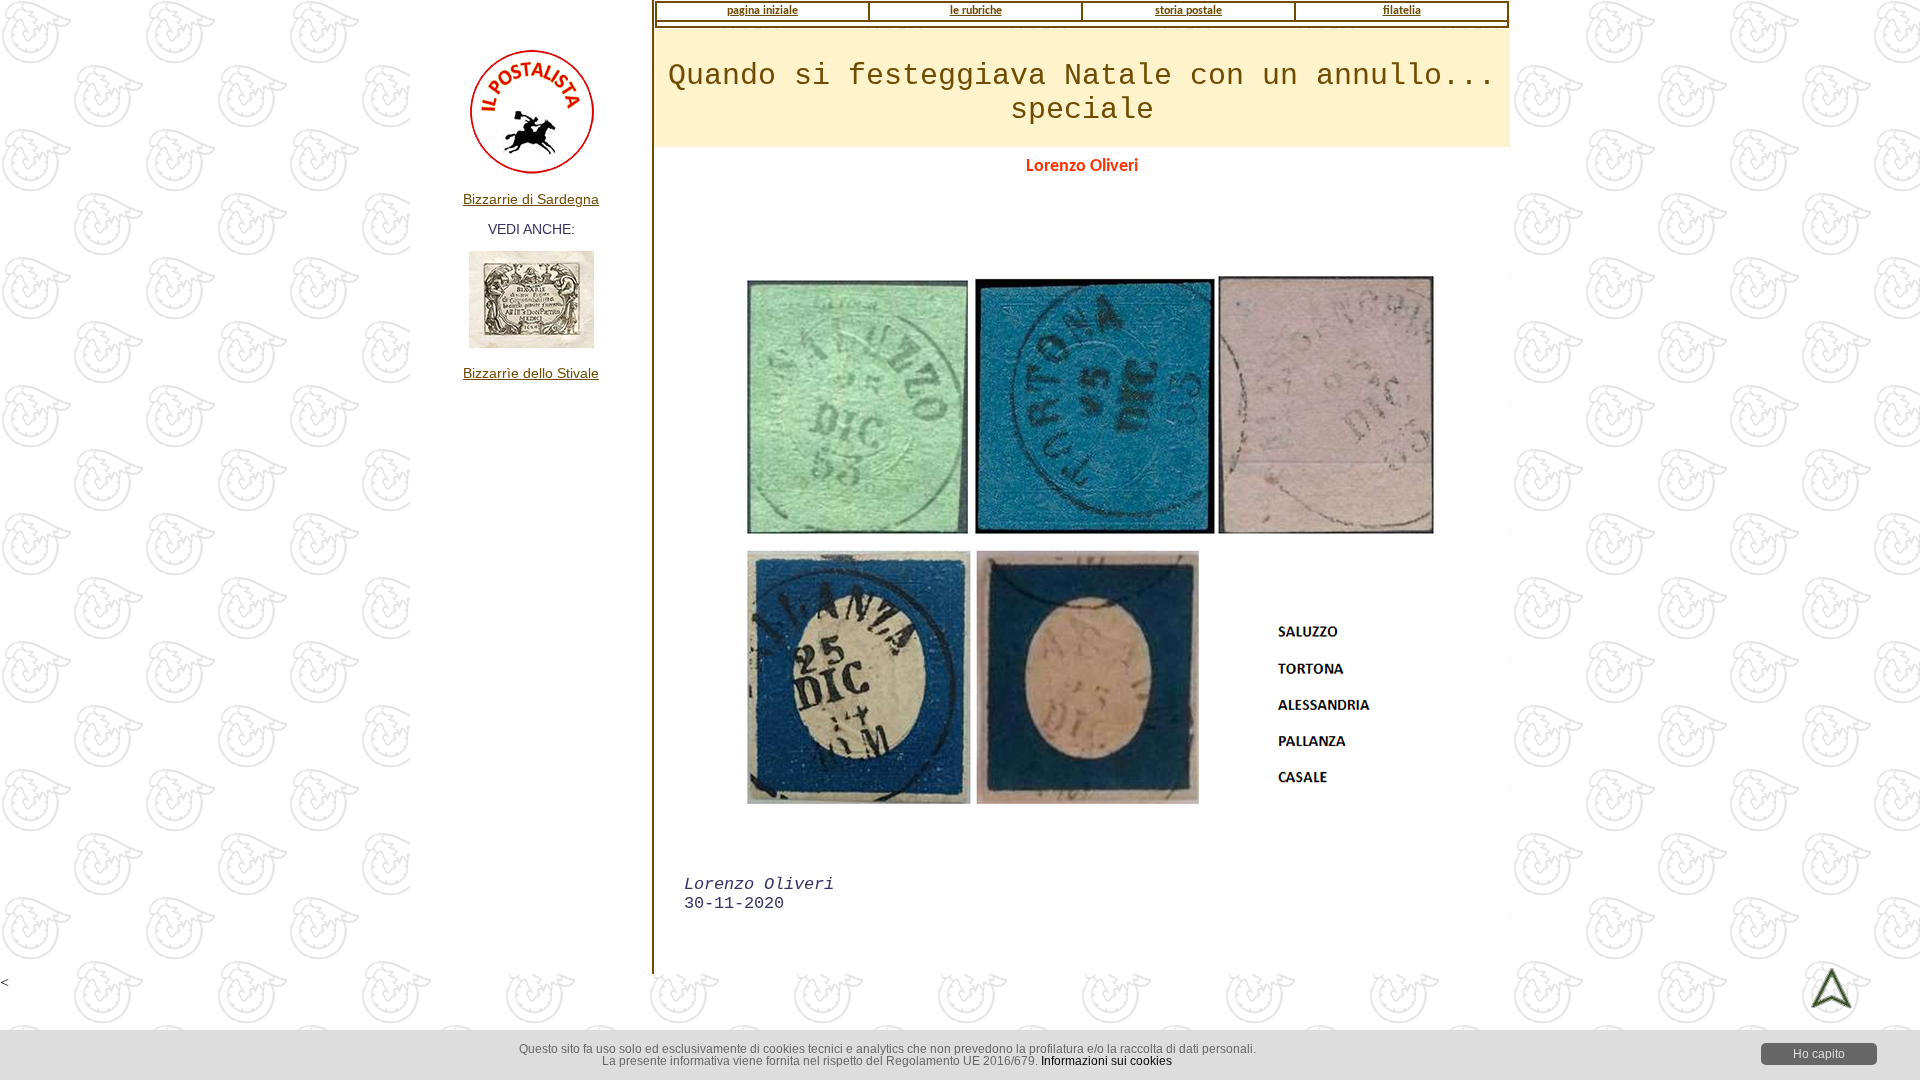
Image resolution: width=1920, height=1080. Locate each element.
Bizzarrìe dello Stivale (531, 373)
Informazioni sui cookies (1106, 1061)
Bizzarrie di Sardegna (531, 199)
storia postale (1188, 11)
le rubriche (976, 11)
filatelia (1402, 11)
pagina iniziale (762, 11)
